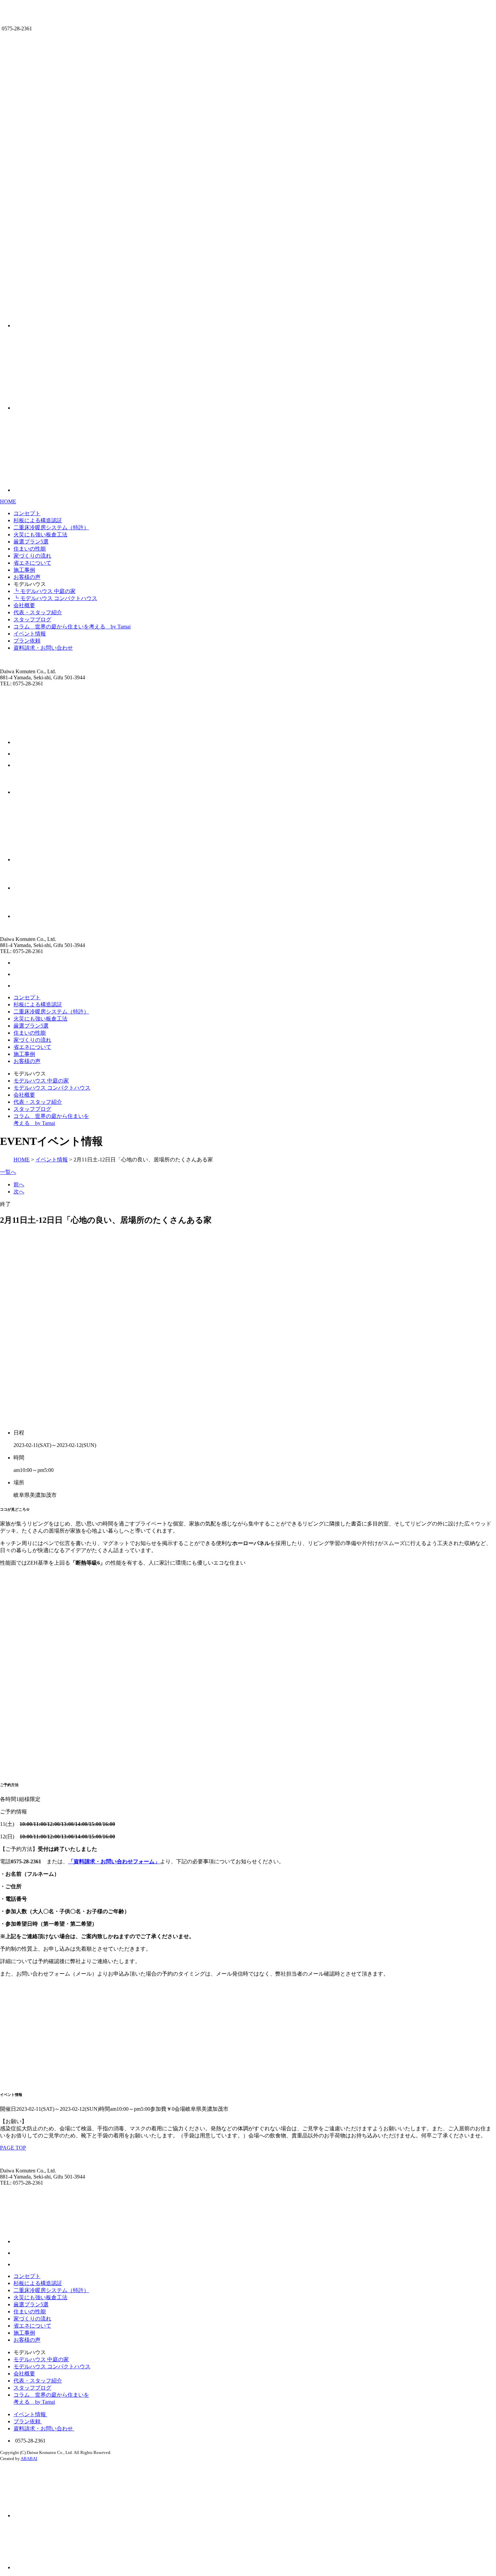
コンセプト (27, 513)
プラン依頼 (27, 641)
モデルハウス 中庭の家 (41, 1081)
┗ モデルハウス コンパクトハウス (55, 598)
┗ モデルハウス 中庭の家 (45, 591)
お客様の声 (27, 577)
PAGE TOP (13, 2148)
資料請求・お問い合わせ (43, 648)
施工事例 (24, 570)
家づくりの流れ (32, 556)
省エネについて (32, 563)
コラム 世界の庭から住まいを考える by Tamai (72, 627)
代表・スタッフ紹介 (38, 612)
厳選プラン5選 (31, 542)
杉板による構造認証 (38, 520)
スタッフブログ (32, 619)
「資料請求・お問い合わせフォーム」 (114, 1861)
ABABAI (29, 2459)
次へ (19, 1192)
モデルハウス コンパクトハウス (52, 1088)
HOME (8, 501)
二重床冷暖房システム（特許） (51, 527)
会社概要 (24, 605)
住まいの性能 (30, 549)
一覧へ (8, 1172)
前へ (19, 1185)
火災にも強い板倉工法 (40, 535)
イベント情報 (30, 634)
